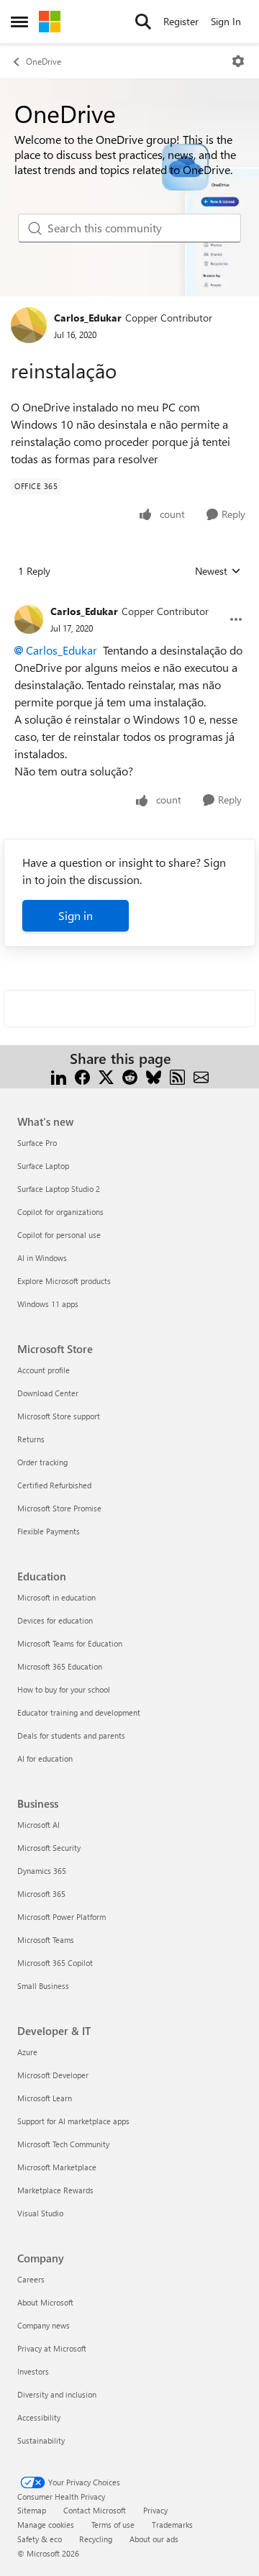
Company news (44, 2325)
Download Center (48, 1393)
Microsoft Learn (45, 2098)
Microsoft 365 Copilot (55, 1963)
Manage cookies (46, 2525)
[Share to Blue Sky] (154, 1076)
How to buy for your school (64, 1689)
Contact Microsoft (95, 2510)
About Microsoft (45, 2302)
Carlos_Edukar (88, 318)
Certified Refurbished (54, 1485)
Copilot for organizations (60, 1212)
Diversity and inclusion (57, 2394)
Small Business (43, 1986)
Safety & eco (40, 2539)
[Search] (143, 22)
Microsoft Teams (46, 1940)
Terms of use (113, 2525)
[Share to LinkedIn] (59, 1076)
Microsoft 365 (41, 1894)
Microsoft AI (38, 1825)
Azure (27, 2052)
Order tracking (42, 1462)
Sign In (226, 21)
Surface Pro (37, 1143)
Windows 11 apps (48, 1304)
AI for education (45, 1758)
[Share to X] (106, 1076)
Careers (31, 2279)
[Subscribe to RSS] (177, 1076)
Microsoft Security (49, 1848)
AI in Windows (42, 1258)
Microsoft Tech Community (63, 2144)
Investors (33, 2371)
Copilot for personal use (59, 1235)
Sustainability (41, 2440)
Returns (31, 1439)
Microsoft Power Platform (62, 1917)
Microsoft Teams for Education (70, 1643)
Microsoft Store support (59, 1416)
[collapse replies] (129, 600)
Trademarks (172, 2525)
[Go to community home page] (50, 22)
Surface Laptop (43, 1166)
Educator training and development (79, 1712)
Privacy (155, 2510)
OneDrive (44, 61)
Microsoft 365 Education (60, 1666)
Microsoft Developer (53, 2075)
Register (181, 21)
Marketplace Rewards (55, 2190)
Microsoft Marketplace (57, 2167)
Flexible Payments (49, 1531)
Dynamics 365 (42, 1871)
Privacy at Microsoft (52, 2348)
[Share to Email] (201, 1076)
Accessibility (39, 2417)
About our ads (154, 2539)
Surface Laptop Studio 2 (59, 1189)
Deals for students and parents (71, 1735)
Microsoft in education (56, 1597)
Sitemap (32, 2510)
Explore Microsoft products (64, 1281)
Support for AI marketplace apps (73, 2121)
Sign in (76, 915)
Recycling (96, 2539)
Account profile (44, 1370)
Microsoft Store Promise (59, 1508)
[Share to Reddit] (130, 1076)
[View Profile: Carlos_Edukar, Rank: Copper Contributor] (29, 325)
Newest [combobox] (218, 571)
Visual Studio (40, 2213)
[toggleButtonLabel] (238, 61)
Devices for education (55, 1620)
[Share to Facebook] (82, 1076)
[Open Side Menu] (19, 22)
